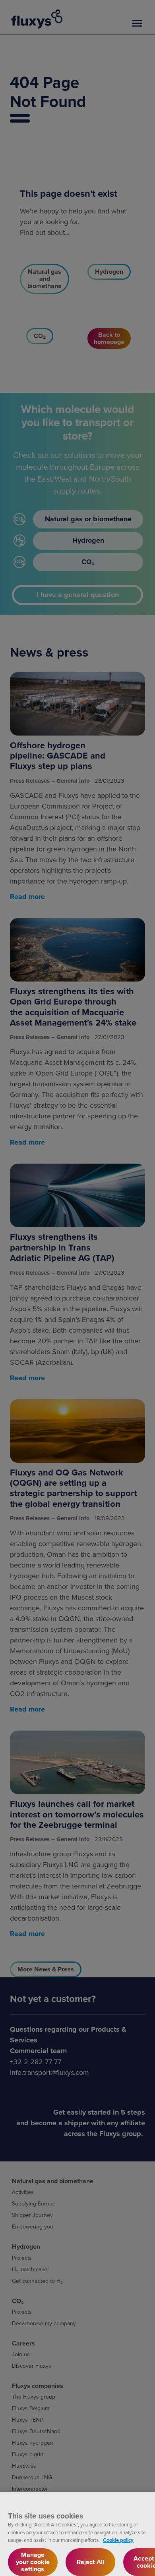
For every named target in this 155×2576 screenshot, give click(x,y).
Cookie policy (118, 2540)
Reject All (91, 2562)
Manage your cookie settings (33, 2562)
